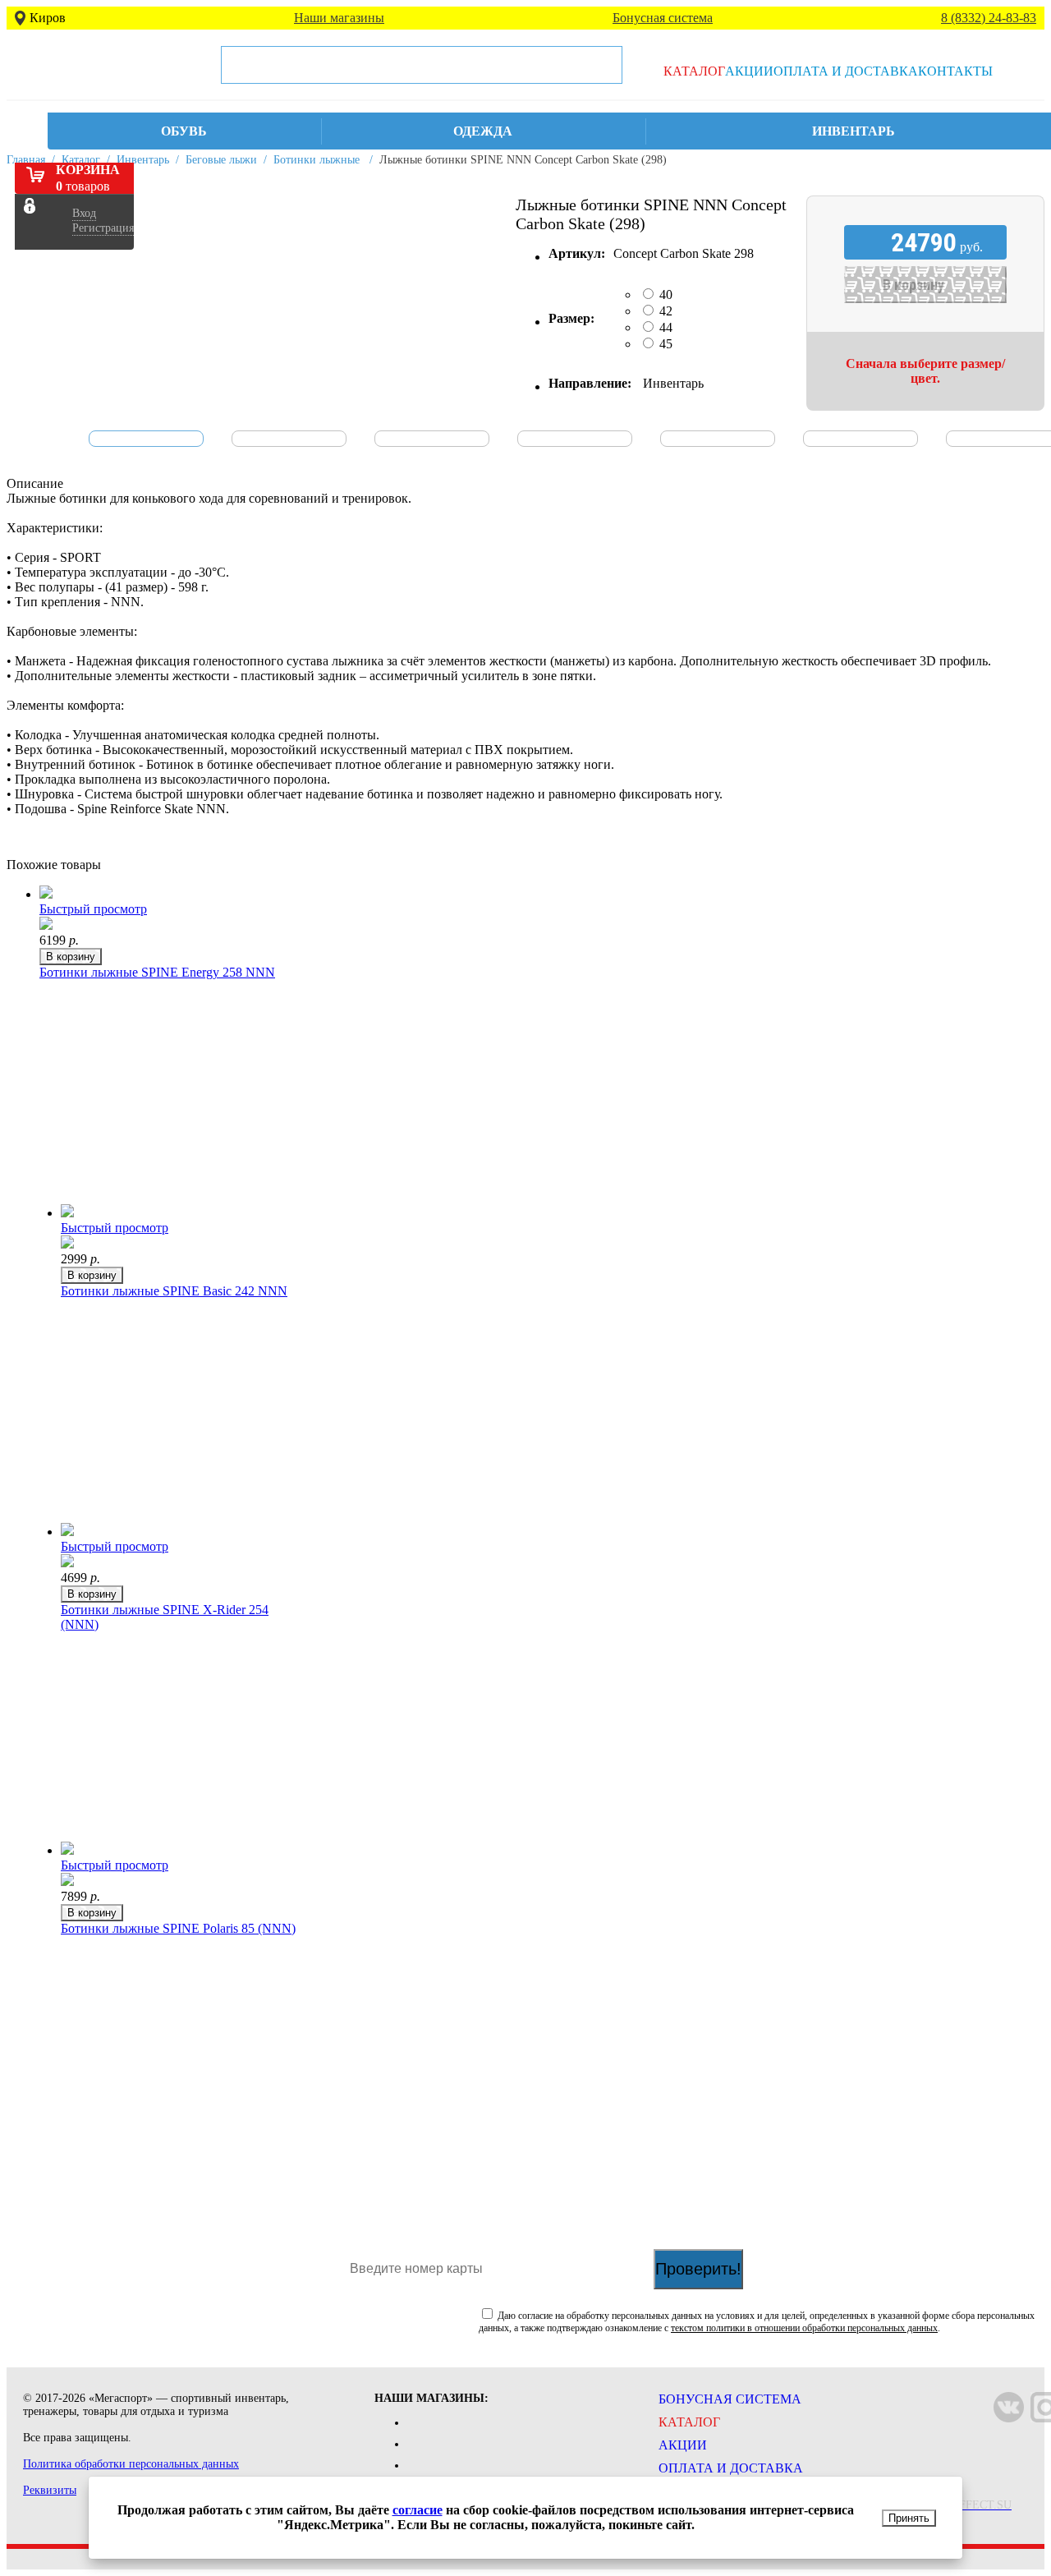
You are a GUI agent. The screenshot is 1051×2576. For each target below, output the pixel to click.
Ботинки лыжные (317, 160)
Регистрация (103, 228)
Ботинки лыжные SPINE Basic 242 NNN (174, 1291)
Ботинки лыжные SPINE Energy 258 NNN (157, 972)
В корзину (71, 957)
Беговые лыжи (221, 160)
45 (666, 344)
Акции (749, 71)
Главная (26, 160)
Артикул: (577, 253)
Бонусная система (663, 18)
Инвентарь (143, 160)
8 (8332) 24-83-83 (989, 18)
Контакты (955, 71)
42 (666, 311)
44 (666, 327)
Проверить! (698, 2269)
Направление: (590, 383)
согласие (418, 2510)
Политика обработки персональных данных (131, 2464)
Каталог (694, 71)
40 (666, 294)
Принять (909, 2518)
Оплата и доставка (846, 71)
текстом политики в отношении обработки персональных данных (804, 2328)
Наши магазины (339, 18)
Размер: (571, 318)
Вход (84, 213)
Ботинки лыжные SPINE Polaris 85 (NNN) (178, 1928)
